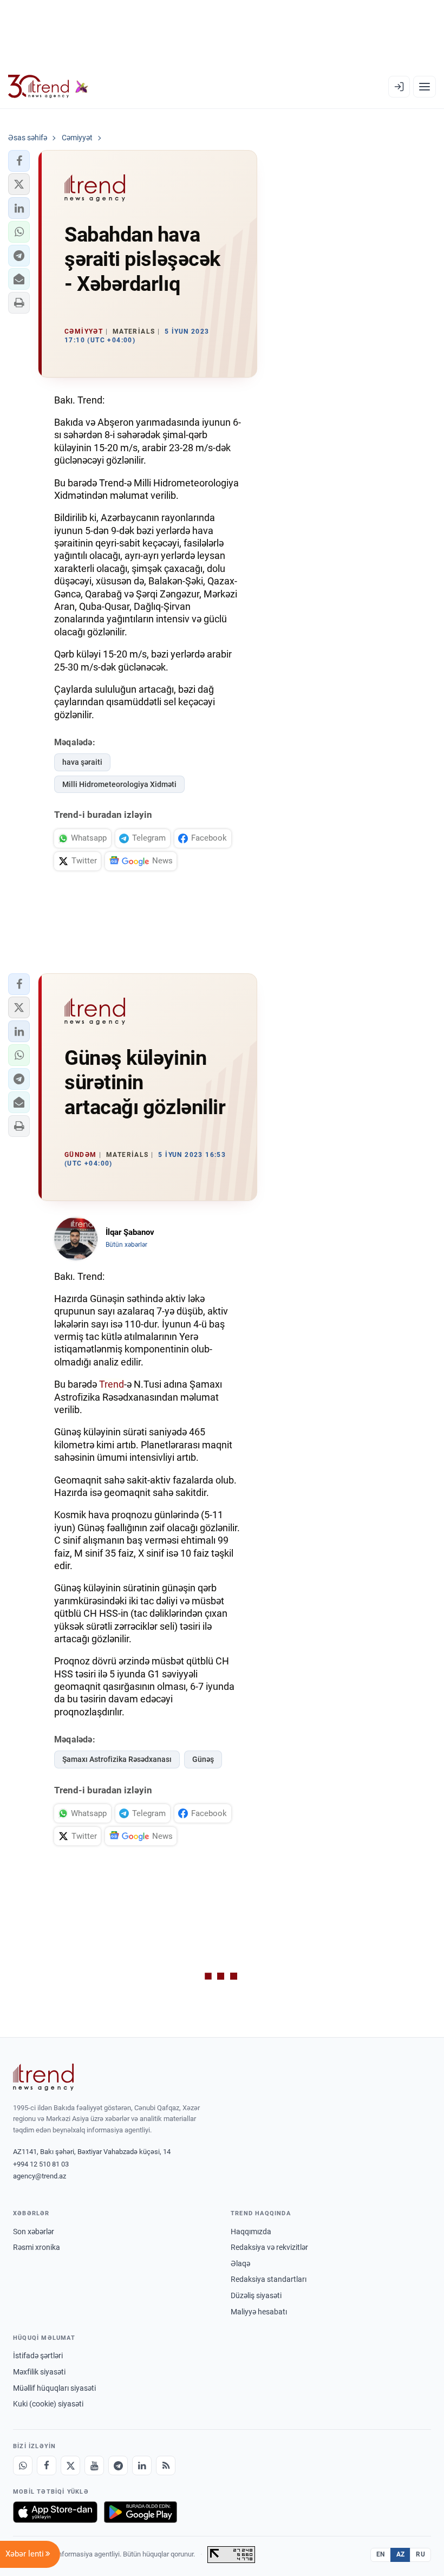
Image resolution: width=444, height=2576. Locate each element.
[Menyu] (425, 87)
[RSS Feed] (166, 2466)
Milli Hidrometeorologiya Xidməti (119, 784)
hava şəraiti (82, 762)
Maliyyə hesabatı (259, 2312)
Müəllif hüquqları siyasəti (54, 2388)
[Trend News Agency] (43, 2077)
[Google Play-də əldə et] (141, 2512)
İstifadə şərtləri (38, 2356)
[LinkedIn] (142, 2466)
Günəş (203, 1759)
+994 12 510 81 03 (41, 2164)
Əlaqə (240, 2263)
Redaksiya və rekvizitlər (269, 2247)
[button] (19, 161)
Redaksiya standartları (269, 2279)
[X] (70, 2466)
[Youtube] (94, 2466)
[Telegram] (118, 2466)
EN (381, 2554)
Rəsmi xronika (37, 2247)
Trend (112, 1384)
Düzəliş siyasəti (256, 2295)
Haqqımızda (251, 2232)
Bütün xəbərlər (126, 1245)
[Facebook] (47, 2466)
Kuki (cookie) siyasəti (48, 2404)
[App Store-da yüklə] (55, 2512)
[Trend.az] (48, 87)
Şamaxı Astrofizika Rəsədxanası (117, 1759)
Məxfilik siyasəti (39, 2372)
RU (420, 2554)
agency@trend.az (40, 2176)
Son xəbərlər (34, 2232)
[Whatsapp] (23, 2466)
